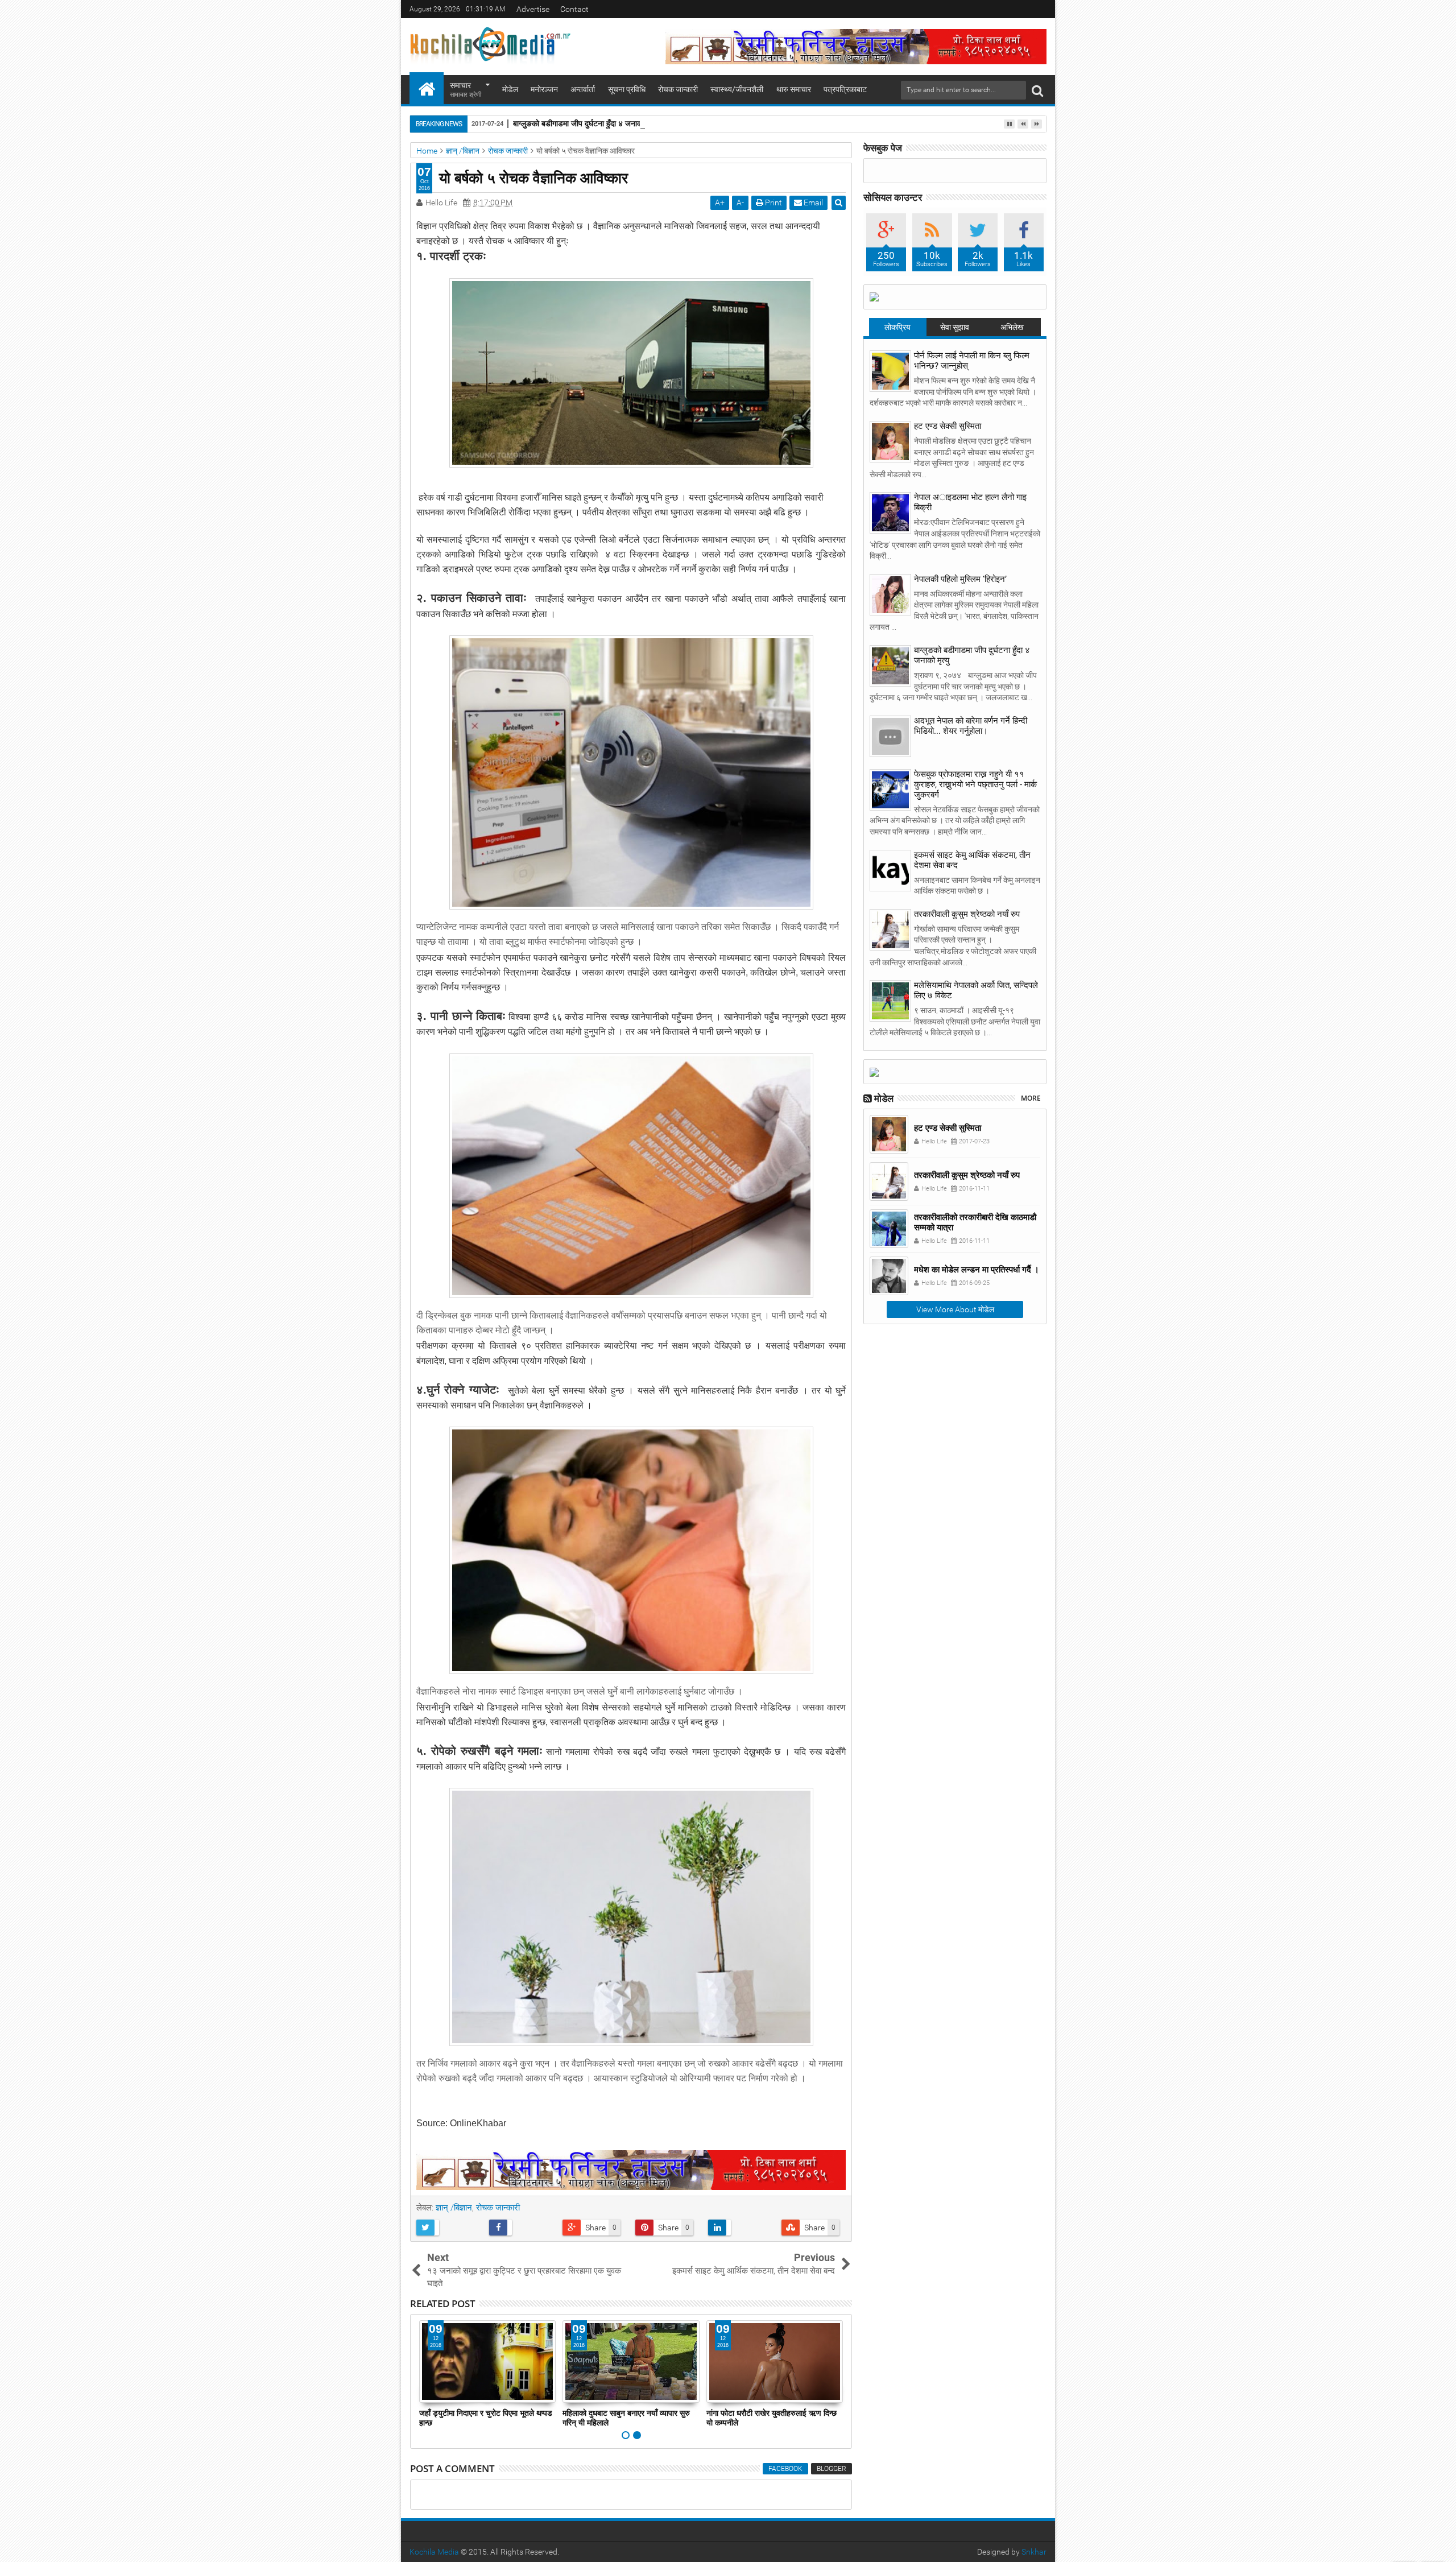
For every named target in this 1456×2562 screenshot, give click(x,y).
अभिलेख (1012, 327)
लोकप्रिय (897, 327)
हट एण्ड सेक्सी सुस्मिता (948, 426)
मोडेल (510, 89)
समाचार (466, 90)
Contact (574, 9)
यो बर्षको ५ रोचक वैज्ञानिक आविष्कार (533, 177)
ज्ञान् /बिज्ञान (454, 2208)
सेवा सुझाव (955, 327)
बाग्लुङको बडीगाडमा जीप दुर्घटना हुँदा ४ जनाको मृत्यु (586, 123)
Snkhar (1034, 2552)
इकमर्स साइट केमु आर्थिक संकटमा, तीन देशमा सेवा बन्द (972, 860)
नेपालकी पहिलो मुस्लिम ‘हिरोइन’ (960, 579)
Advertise (533, 9)
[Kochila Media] (427, 88)
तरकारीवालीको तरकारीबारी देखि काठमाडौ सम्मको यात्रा (975, 1222)
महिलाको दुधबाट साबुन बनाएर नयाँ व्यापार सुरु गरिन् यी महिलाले (626, 2418)
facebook (785, 2469)
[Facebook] (1039, 9)
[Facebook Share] (521, 2228)
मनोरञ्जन (544, 89)
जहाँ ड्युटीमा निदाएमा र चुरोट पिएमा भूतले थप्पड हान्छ (486, 2418)
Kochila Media (434, 2552)
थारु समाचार (794, 89)
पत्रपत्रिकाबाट (845, 89)
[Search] (1037, 90)
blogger (832, 2469)
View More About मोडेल (955, 1309)
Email (812, 203)
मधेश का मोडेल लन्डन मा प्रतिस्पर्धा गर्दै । (977, 1269)
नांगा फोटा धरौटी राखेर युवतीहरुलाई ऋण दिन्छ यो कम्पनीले (772, 2418)
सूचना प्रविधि (627, 89)
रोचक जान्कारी (678, 89)
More (1031, 1098)
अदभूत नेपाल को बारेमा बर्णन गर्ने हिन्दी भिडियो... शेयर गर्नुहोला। (971, 726)
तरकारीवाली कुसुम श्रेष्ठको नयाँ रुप (967, 914)
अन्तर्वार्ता (583, 89)
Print (773, 203)
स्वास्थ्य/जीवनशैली (737, 89)
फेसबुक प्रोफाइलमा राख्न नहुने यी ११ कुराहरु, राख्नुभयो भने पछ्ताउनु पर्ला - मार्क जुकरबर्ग (975, 784)
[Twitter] (1021, 9)
